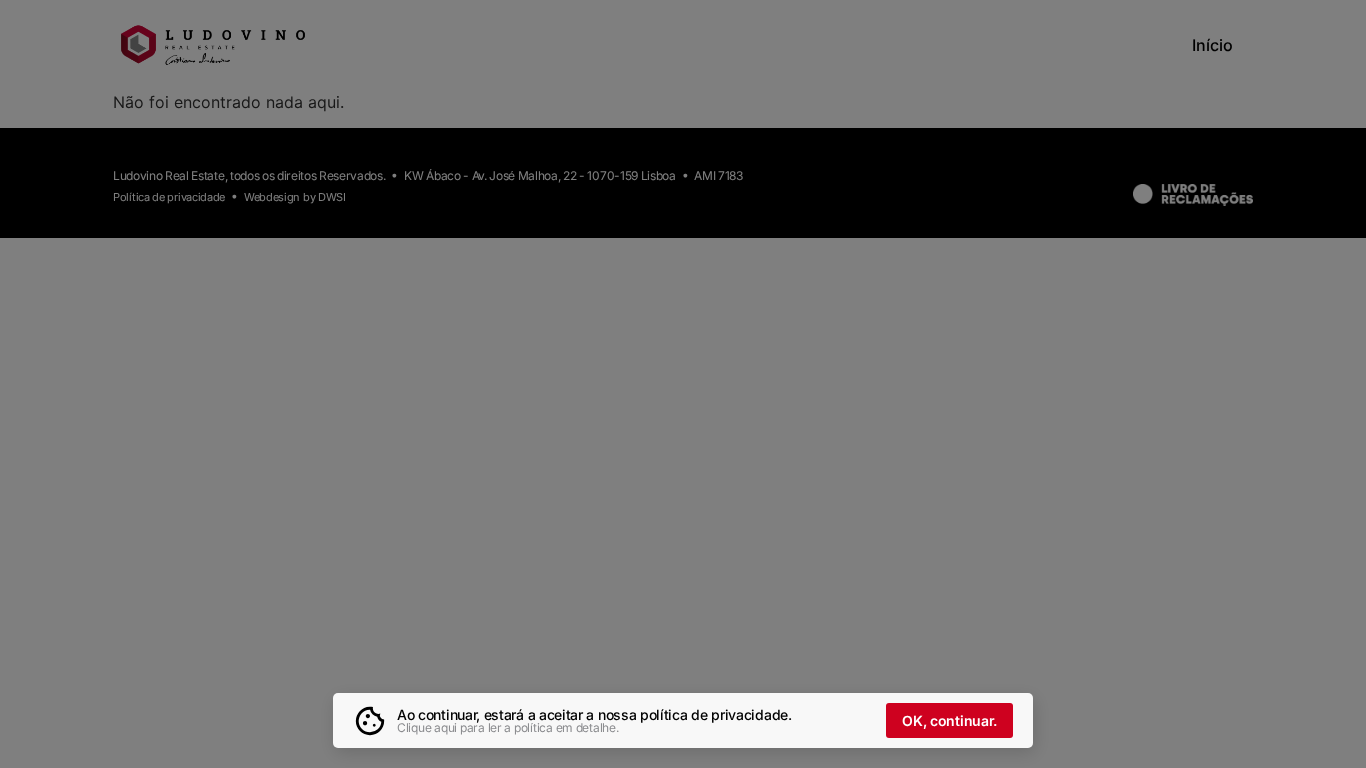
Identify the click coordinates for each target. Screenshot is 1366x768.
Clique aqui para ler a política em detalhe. (508, 727)
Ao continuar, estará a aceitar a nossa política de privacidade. (594, 714)
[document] (683, 384)
